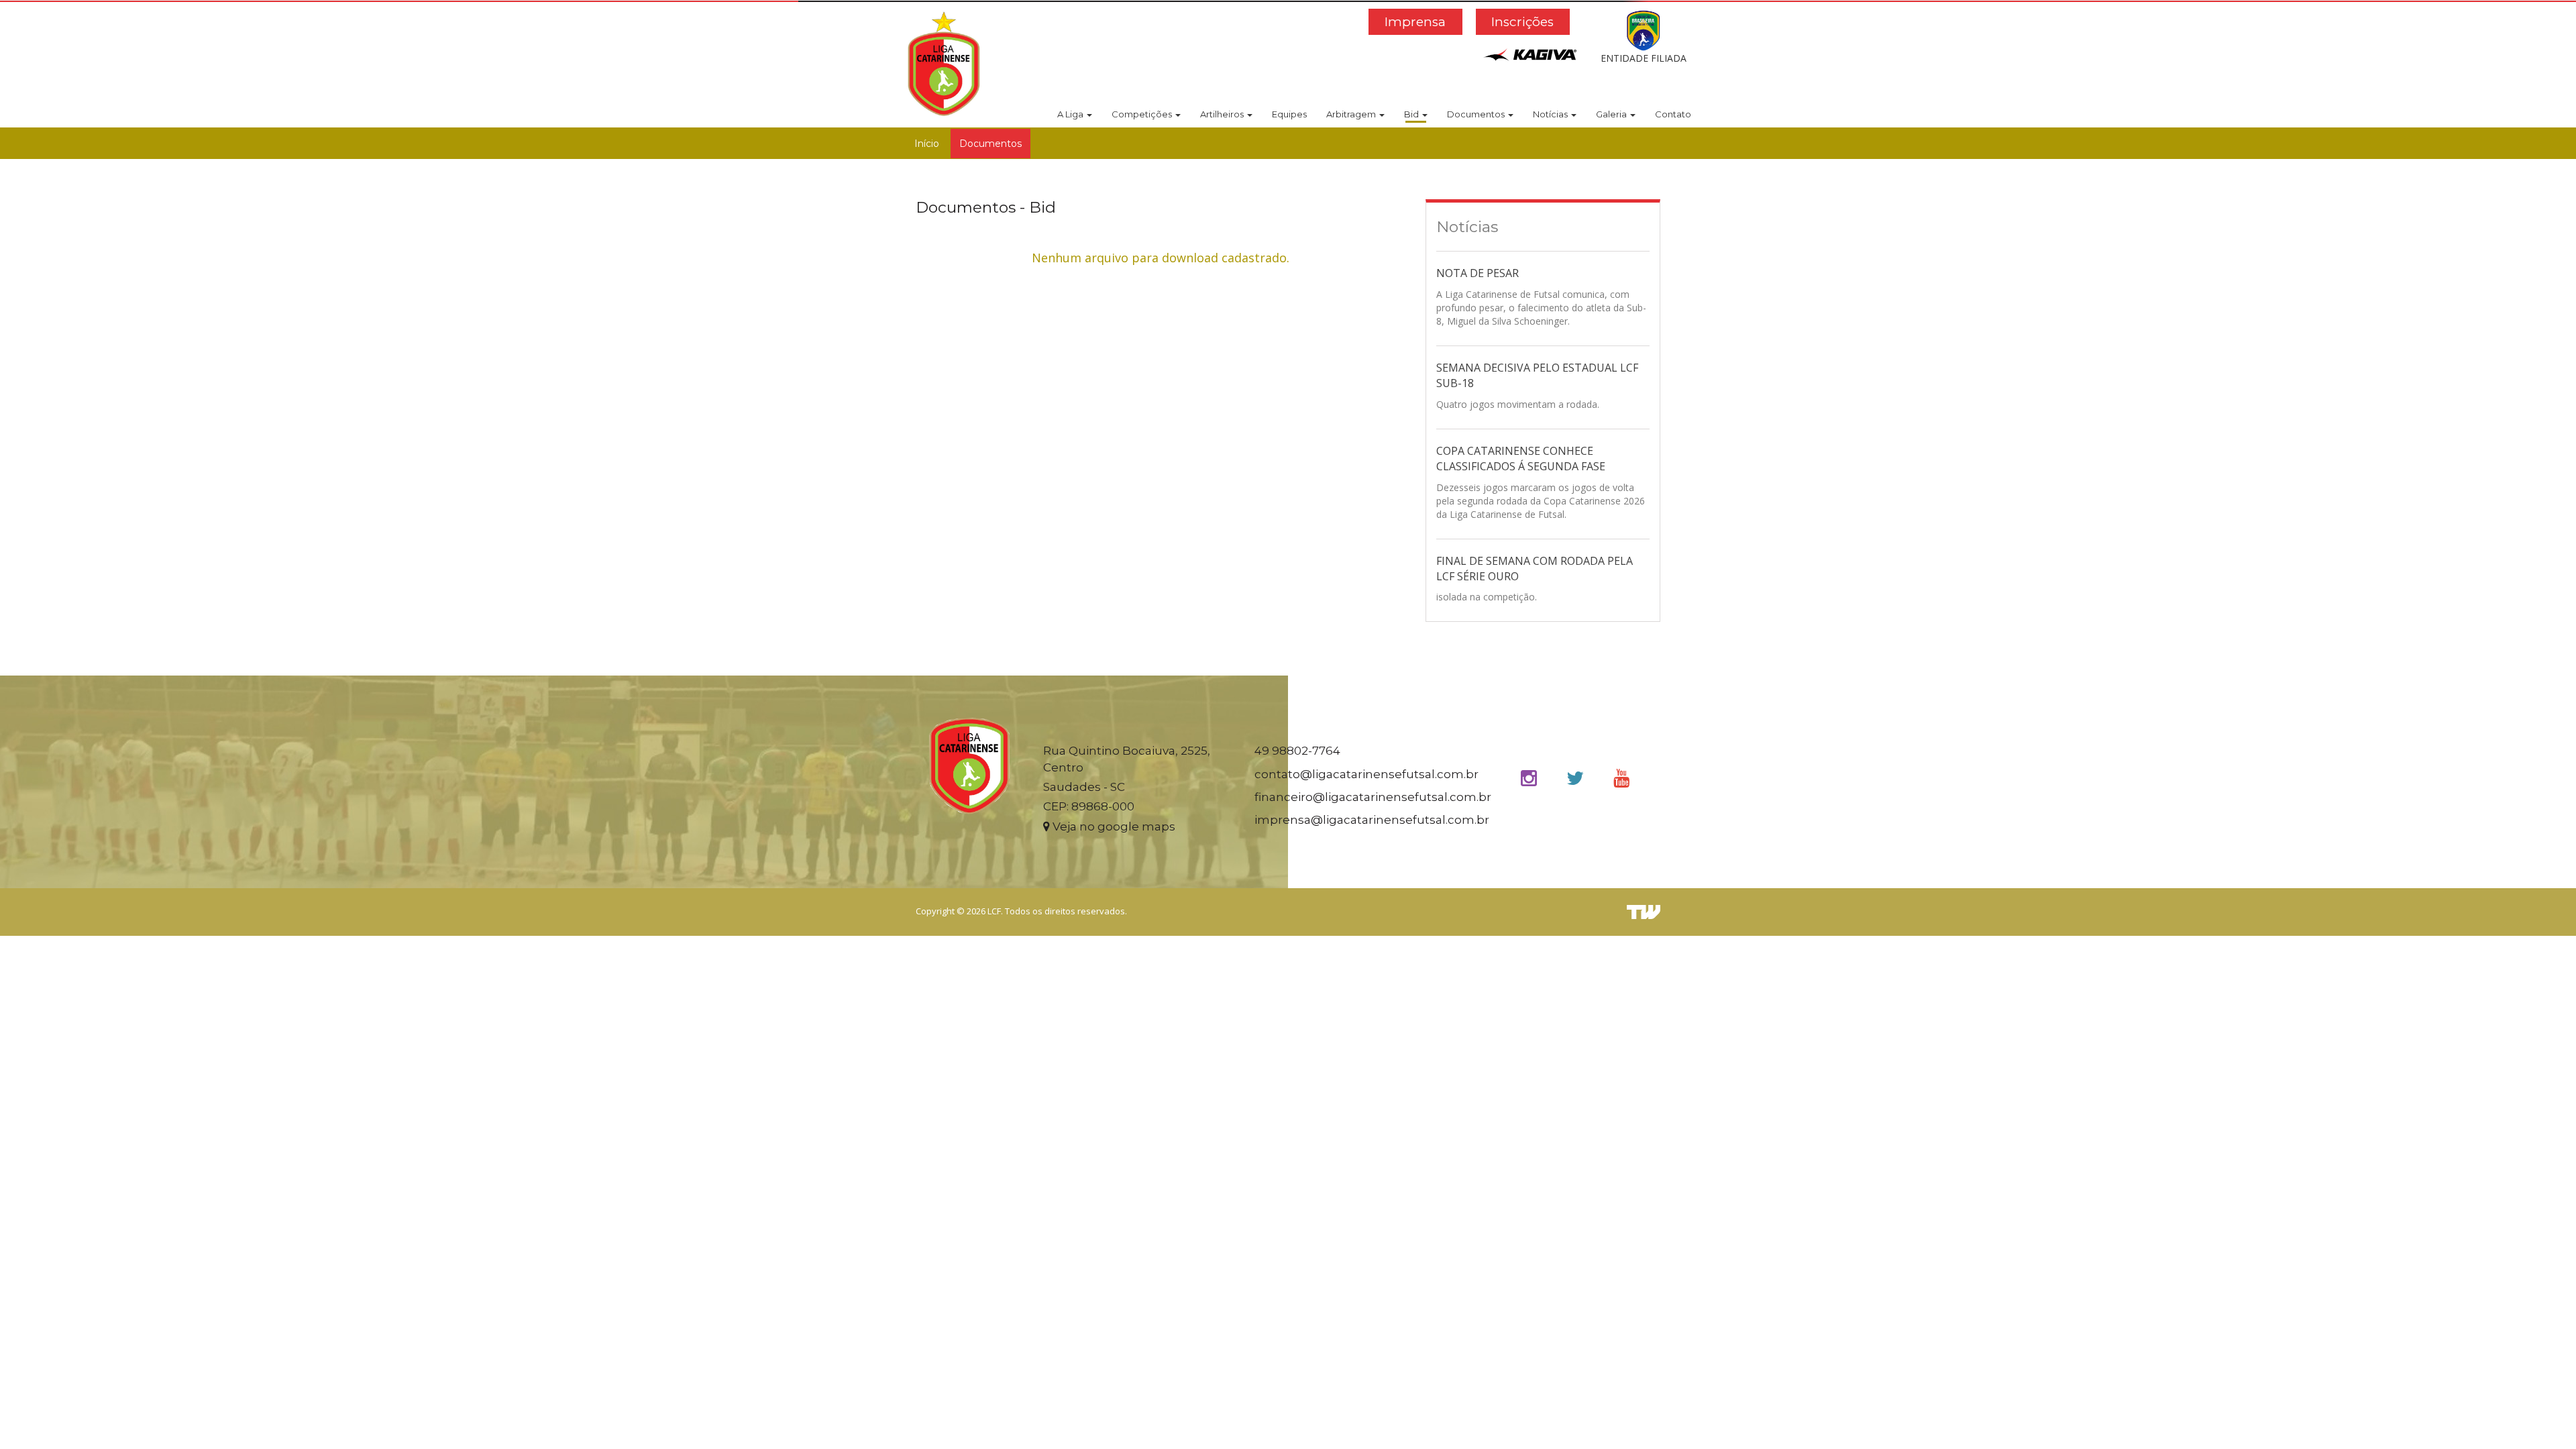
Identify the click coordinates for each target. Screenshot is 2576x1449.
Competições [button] (1143, 114)
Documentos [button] (1477, 114)
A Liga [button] (1071, 114)
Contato (1673, 114)
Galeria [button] (1612, 114)
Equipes (1289, 114)
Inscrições (1522, 22)
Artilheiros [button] (1223, 114)
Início (927, 144)
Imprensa (1415, 22)
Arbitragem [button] (1352, 114)
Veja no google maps (1113, 826)
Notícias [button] (1551, 114)
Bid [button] (1412, 114)
